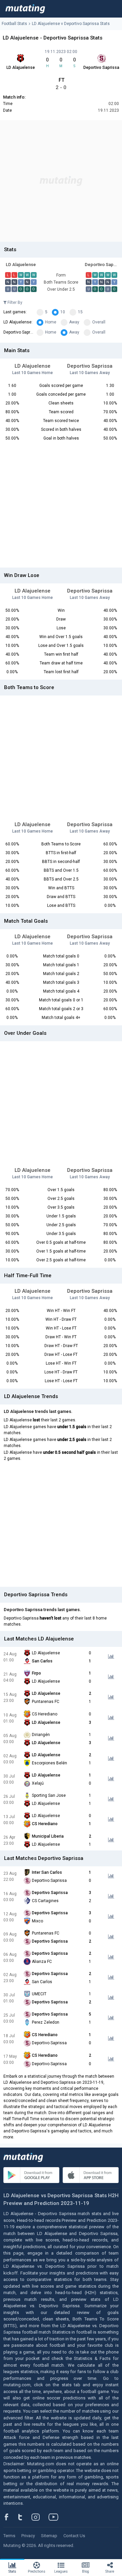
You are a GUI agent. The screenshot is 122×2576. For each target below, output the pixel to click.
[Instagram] (41, 2517)
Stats (12, 2571)
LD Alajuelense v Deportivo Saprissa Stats (71, 24)
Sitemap (49, 2536)
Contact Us (74, 2536)
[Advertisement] (61, 181)
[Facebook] (10, 2517)
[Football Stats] (25, 9)
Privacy (28, 2536)
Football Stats (14, 24)
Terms (9, 2536)
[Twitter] (25, 2517)
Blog (86, 2571)
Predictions (37, 2571)
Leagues (61, 2571)
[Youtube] (56, 2517)
